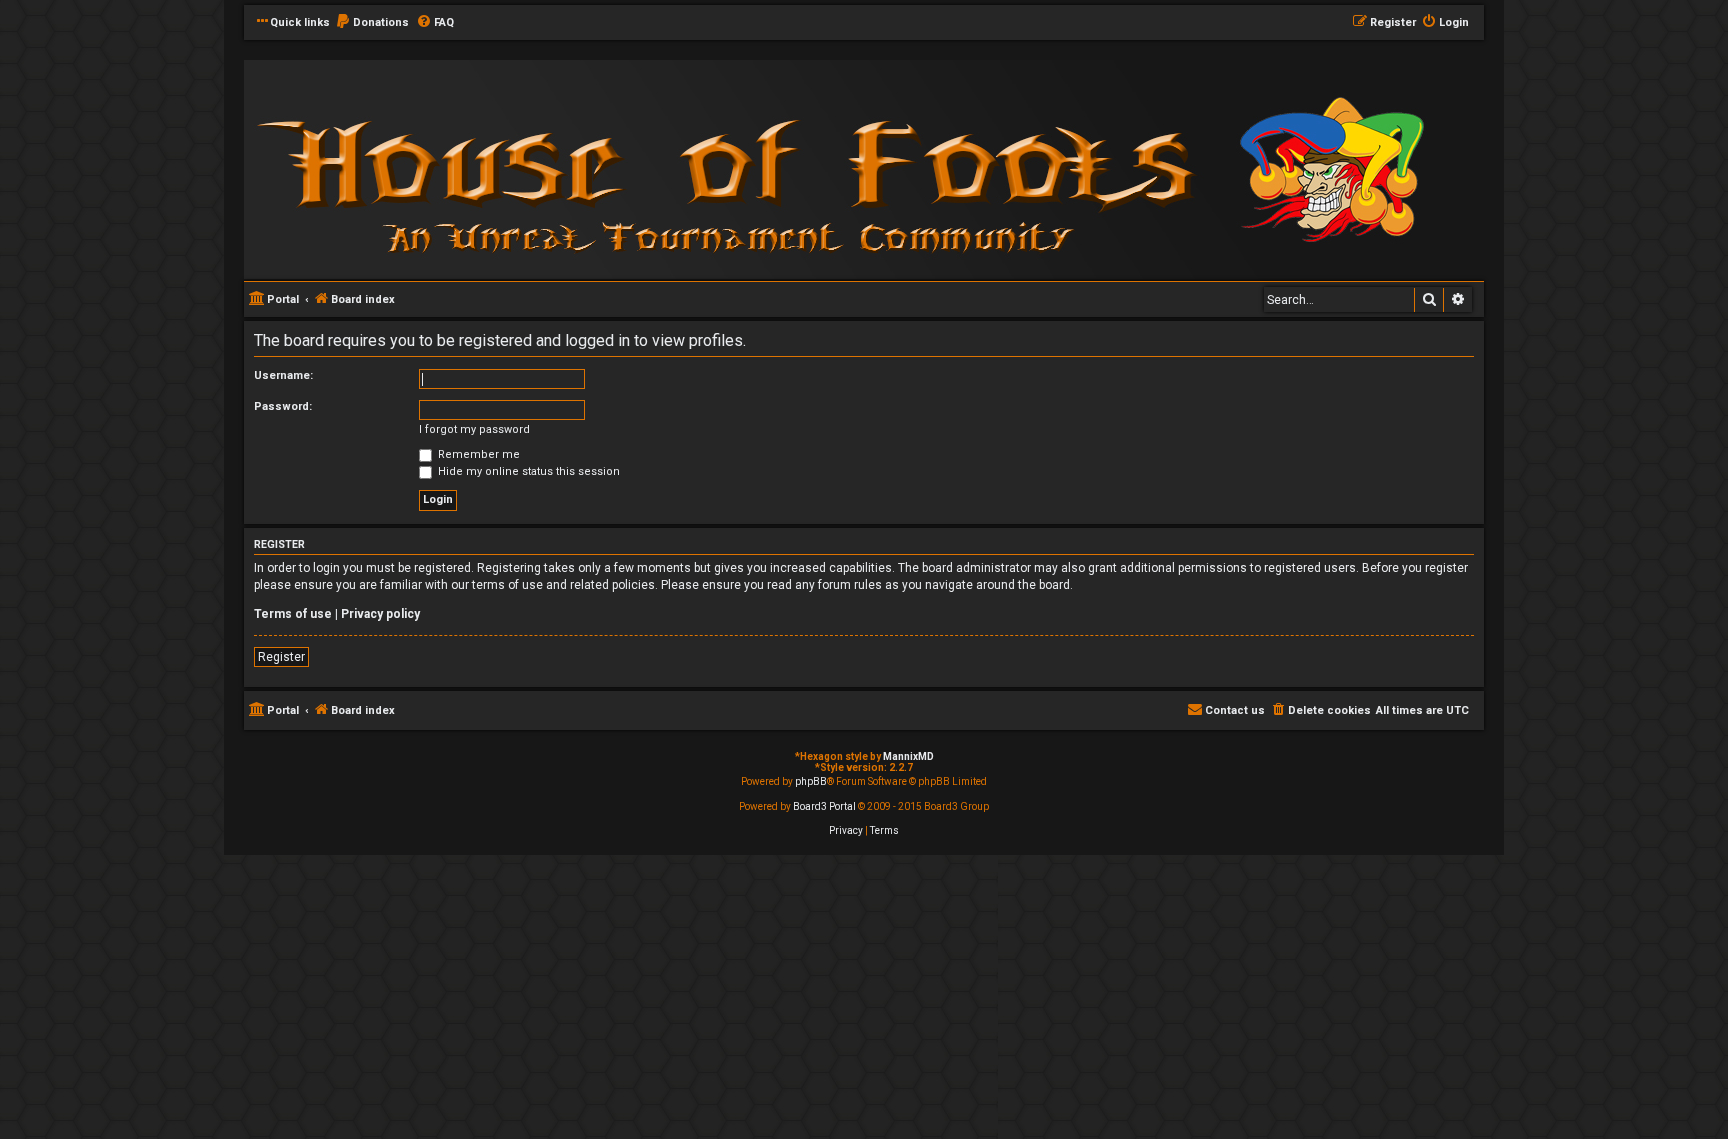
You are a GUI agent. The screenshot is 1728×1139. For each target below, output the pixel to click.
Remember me (477, 454)
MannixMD (908, 756)
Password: (283, 406)
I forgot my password (474, 429)
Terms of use (293, 614)
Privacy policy (380, 614)
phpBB (811, 781)
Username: (283, 375)
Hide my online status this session (527, 471)
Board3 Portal (824, 806)
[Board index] (514, 168)
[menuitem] (372, 23)
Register (281, 657)
